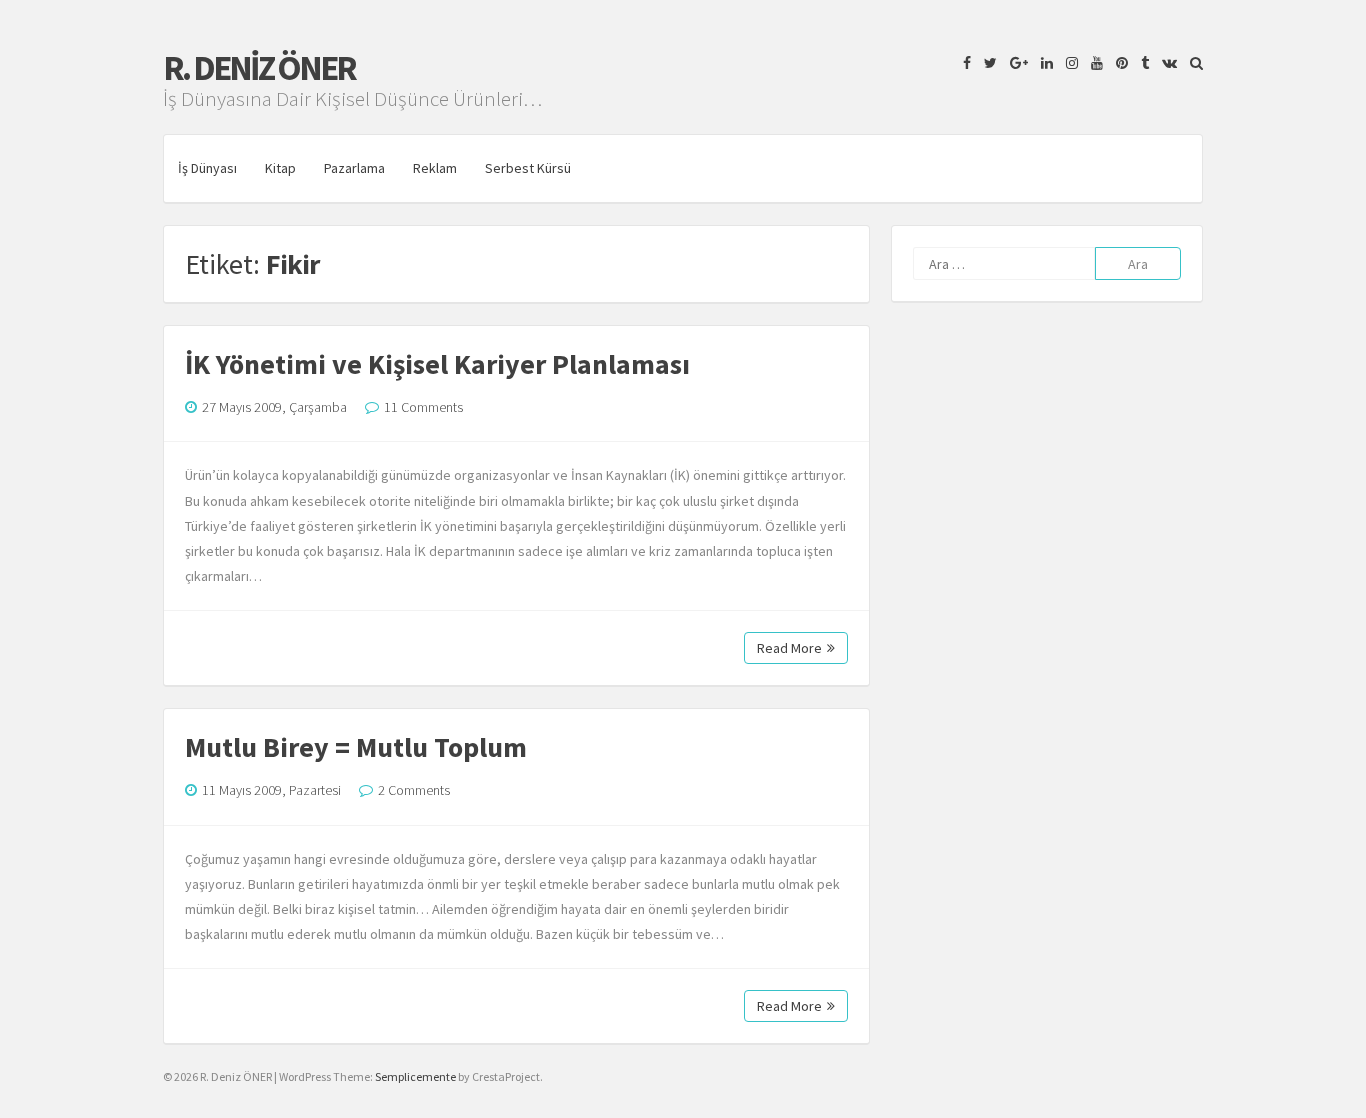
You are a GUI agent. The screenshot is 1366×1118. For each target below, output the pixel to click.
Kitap (280, 168)
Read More (789, 648)
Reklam (435, 168)
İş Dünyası (207, 168)
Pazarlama (354, 168)
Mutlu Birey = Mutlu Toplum (356, 747)
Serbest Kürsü (528, 168)
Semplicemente (415, 1076)
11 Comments (423, 407)
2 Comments (414, 790)
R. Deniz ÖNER (259, 68)
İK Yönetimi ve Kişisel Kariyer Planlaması (437, 364)
